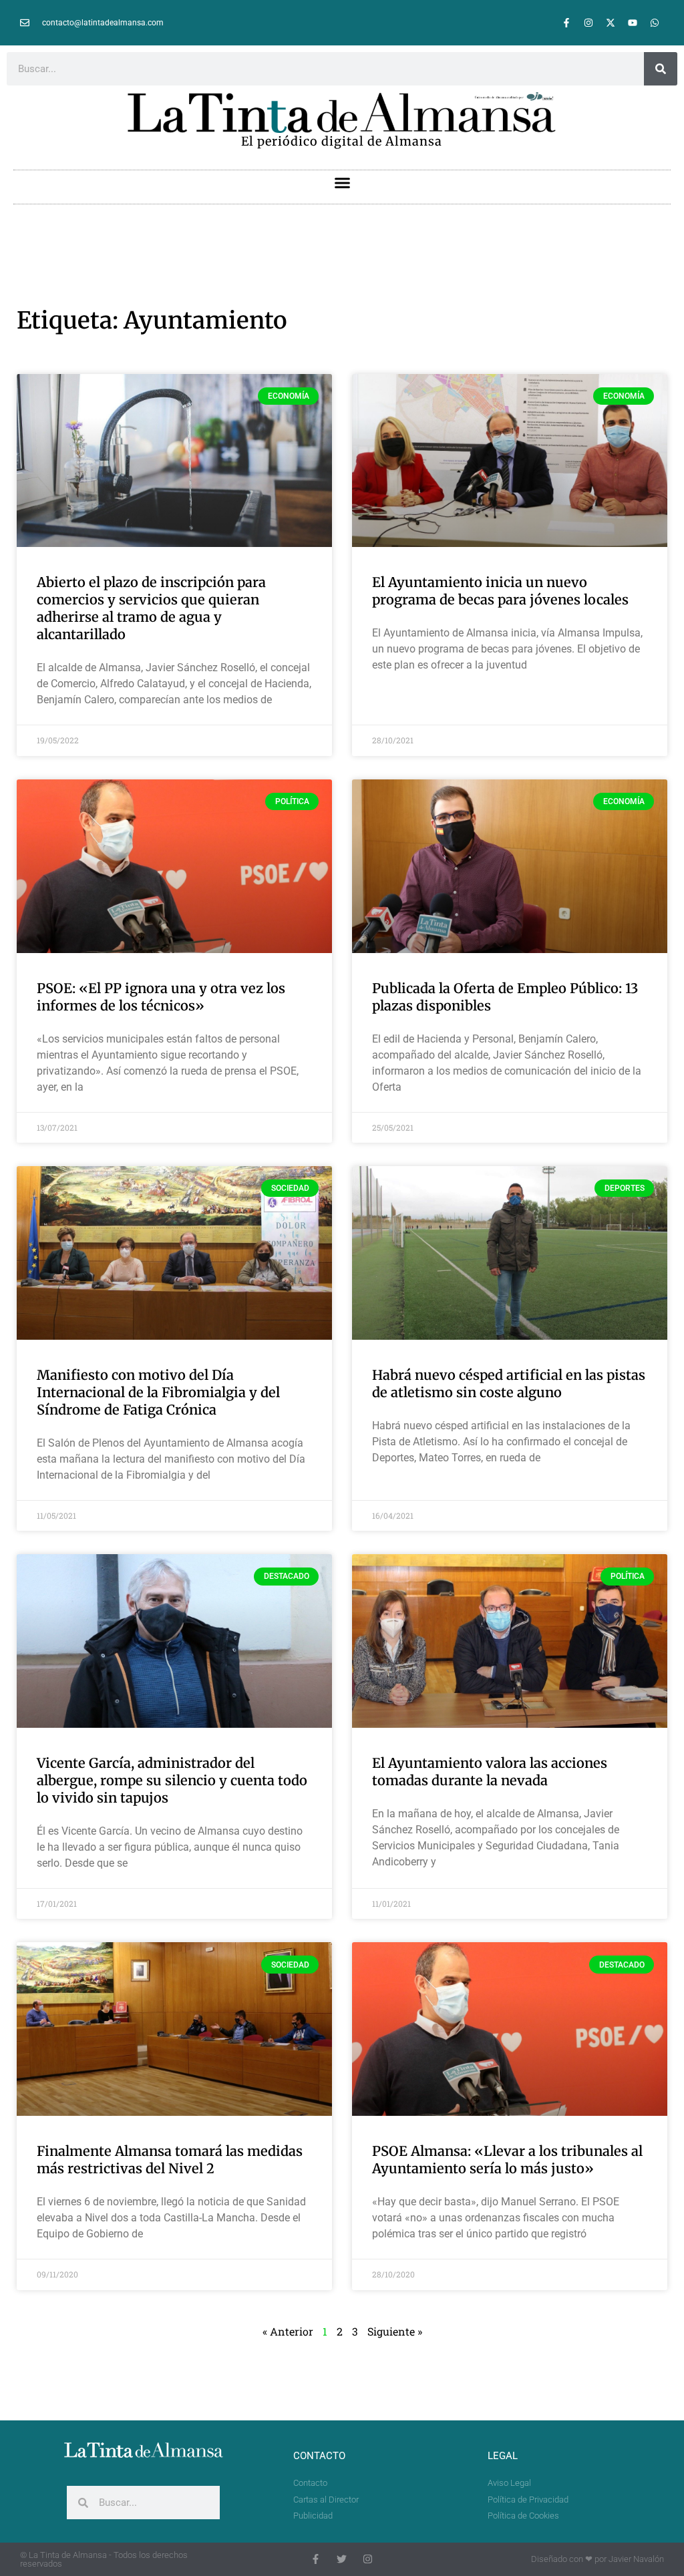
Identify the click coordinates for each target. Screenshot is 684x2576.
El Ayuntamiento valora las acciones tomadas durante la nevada (490, 1772)
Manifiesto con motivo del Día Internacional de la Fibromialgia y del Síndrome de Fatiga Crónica (158, 1392)
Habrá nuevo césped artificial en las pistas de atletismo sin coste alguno (509, 1384)
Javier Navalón (636, 2559)
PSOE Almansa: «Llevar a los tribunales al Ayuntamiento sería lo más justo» (507, 2160)
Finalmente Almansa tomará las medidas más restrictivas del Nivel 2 (170, 2160)
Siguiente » (395, 2331)
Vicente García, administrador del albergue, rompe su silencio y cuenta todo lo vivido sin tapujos (172, 1780)
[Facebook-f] (566, 23)
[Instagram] (588, 23)
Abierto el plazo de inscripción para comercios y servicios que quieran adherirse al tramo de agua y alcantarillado (151, 608)
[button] (342, 183)
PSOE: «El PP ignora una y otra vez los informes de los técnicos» (161, 997)
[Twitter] (342, 2559)
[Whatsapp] (655, 23)
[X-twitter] (611, 23)
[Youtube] (633, 23)
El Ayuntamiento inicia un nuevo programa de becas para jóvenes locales (500, 591)
